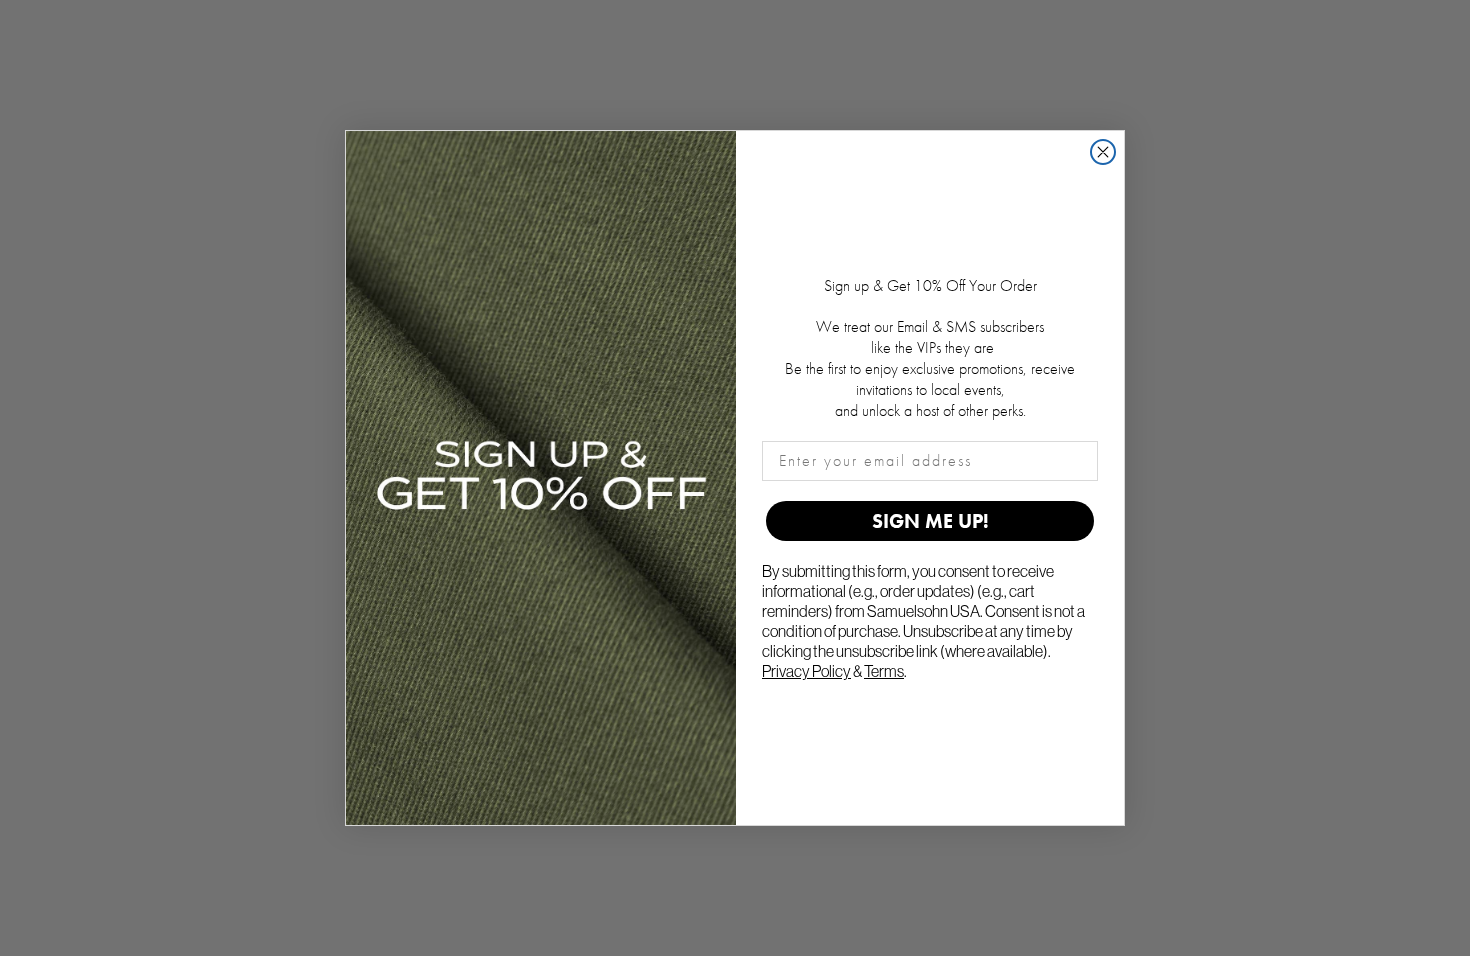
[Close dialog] (1103, 152)
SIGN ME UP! (930, 521)
